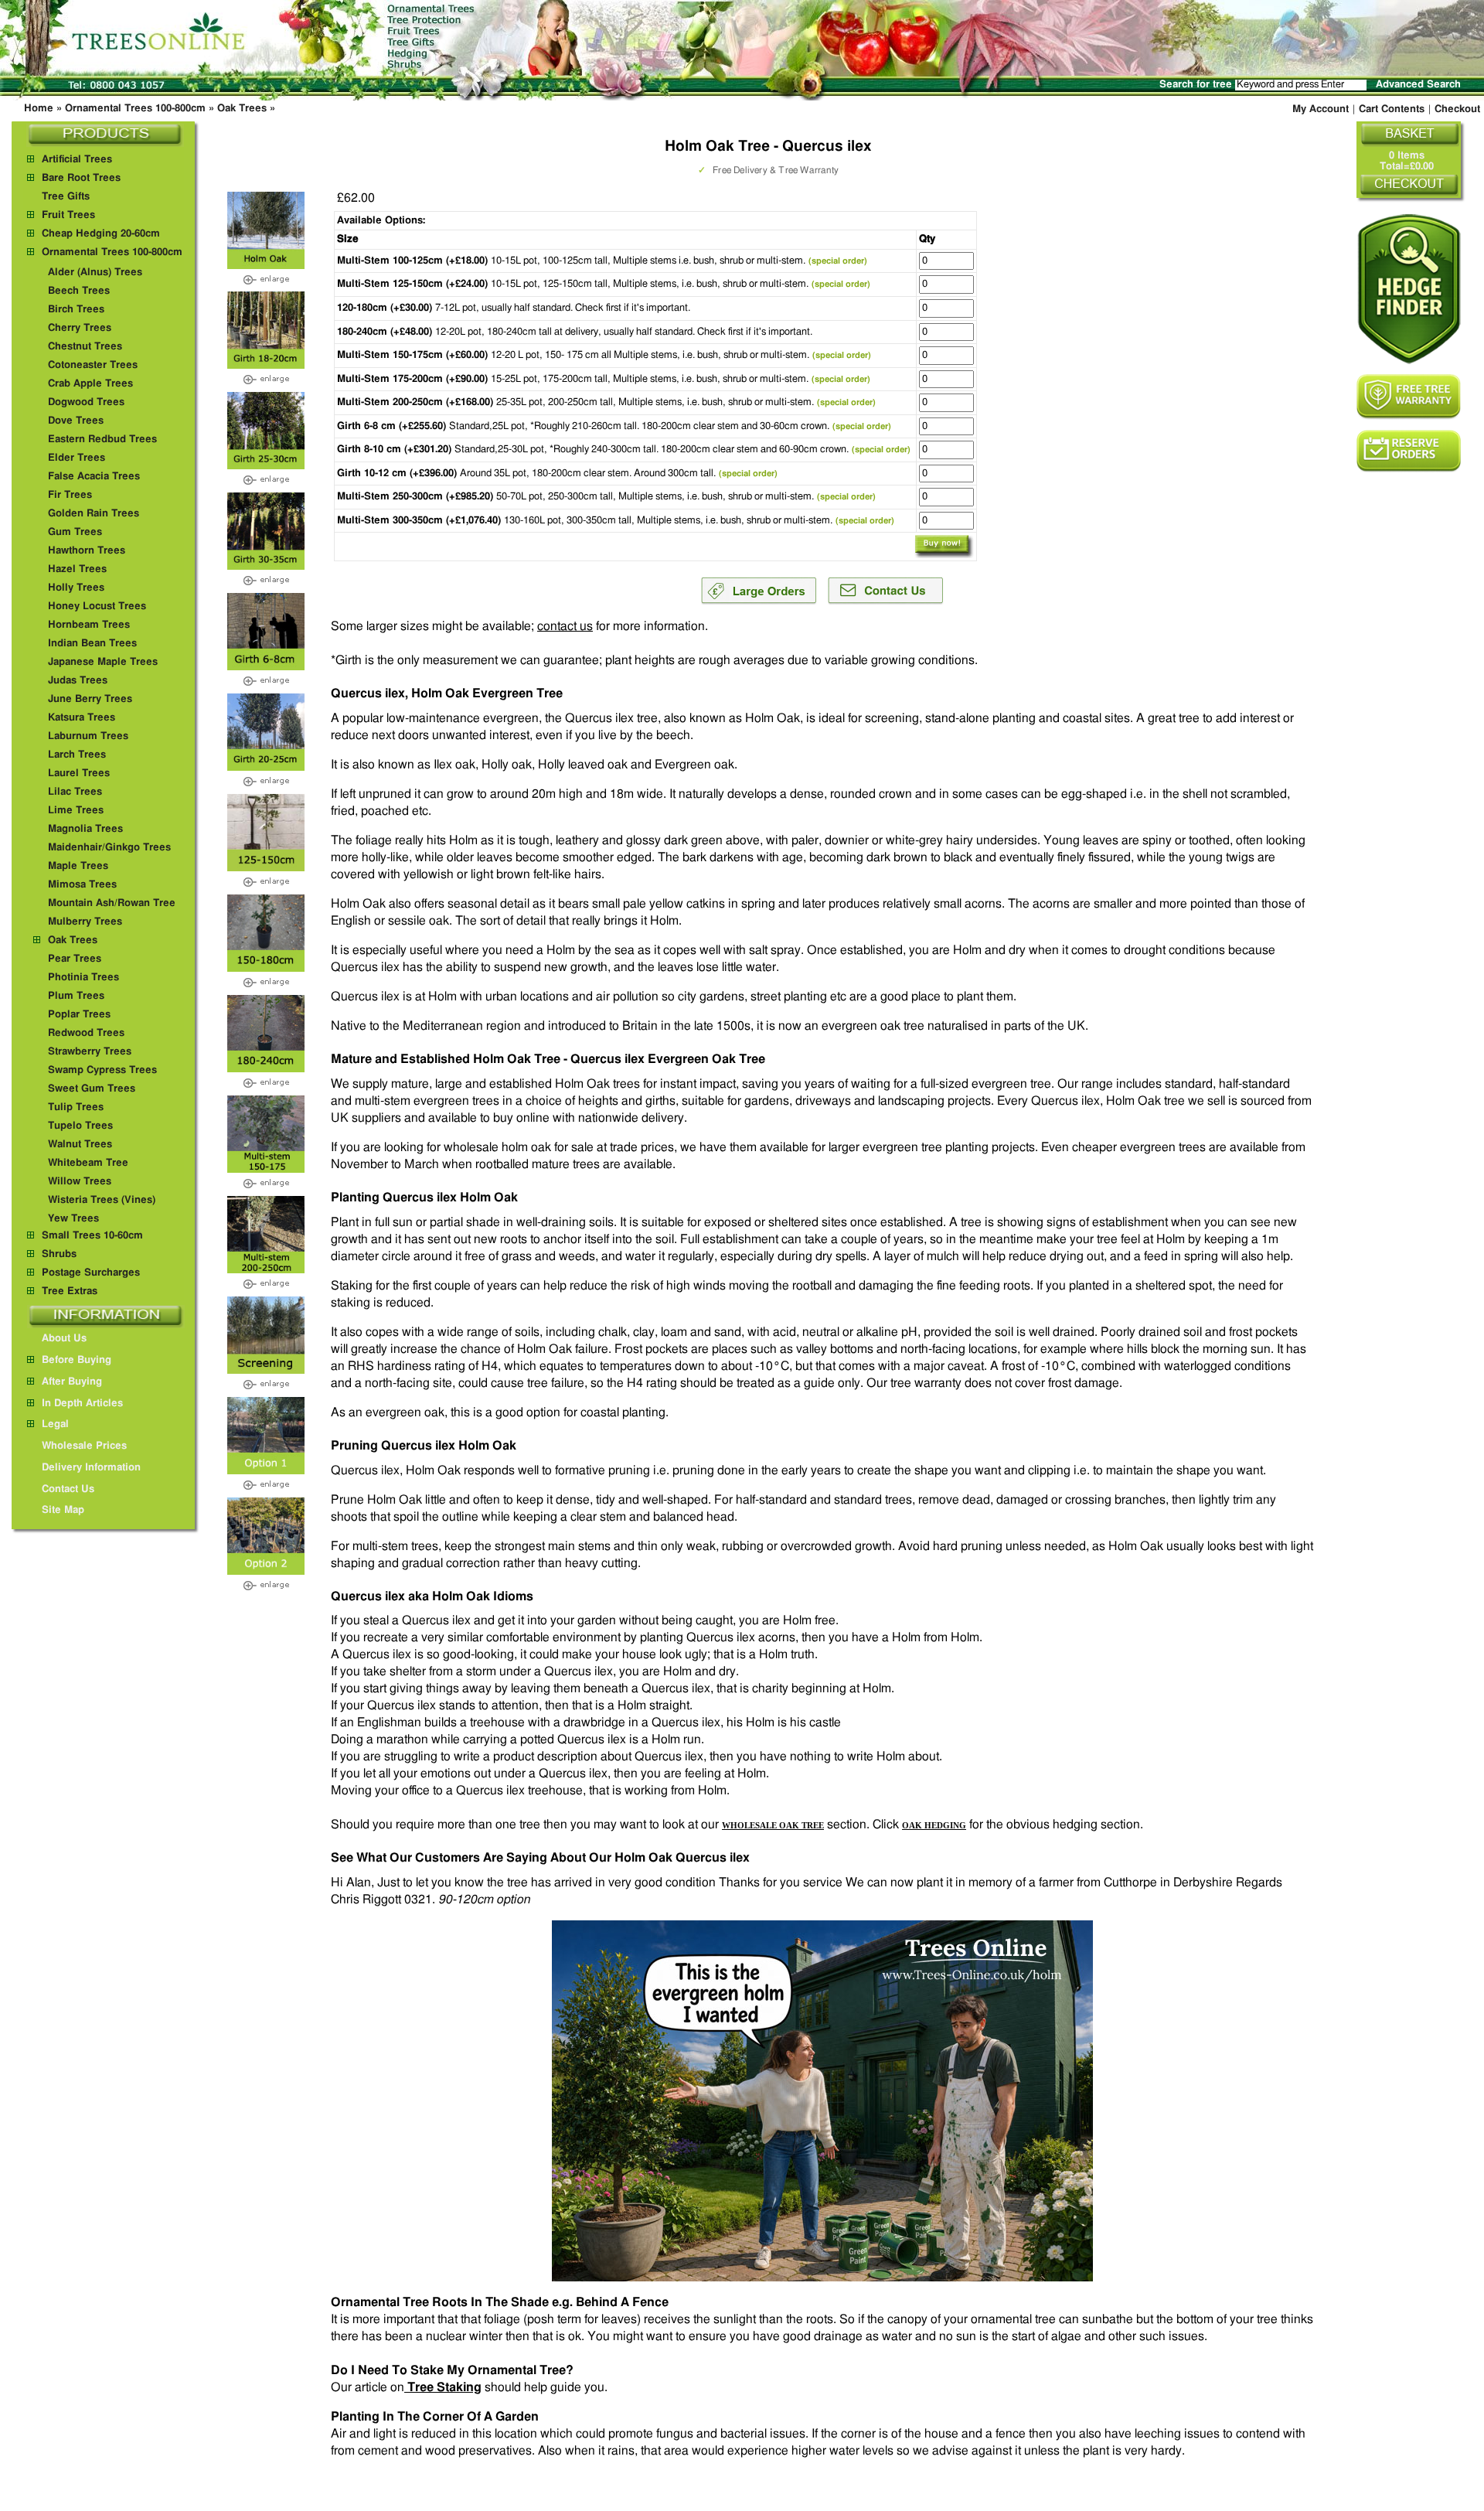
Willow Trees (80, 1182)
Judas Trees (78, 681)
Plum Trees (76, 996)
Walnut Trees (80, 1145)
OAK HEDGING (934, 1825)
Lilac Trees (75, 792)
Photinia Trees (83, 978)
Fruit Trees (68, 215)
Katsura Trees (82, 718)
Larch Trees (77, 755)
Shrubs (59, 1254)
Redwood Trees (86, 1033)
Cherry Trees (80, 328)
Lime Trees (76, 811)
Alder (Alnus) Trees (95, 273)
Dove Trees (76, 421)
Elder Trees (77, 458)
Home (39, 109)
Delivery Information (91, 1468)
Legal (55, 1424)
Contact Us (68, 1489)
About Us (64, 1339)
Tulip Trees (76, 1107)
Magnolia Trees (85, 829)
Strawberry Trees (90, 1052)
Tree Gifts (66, 197)
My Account (1321, 109)
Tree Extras (70, 1291)
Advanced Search (1418, 85)
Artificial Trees (77, 160)
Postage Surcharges (91, 1273)
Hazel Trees (77, 569)
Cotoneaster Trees (93, 365)
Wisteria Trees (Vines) (102, 1200)
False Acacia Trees (94, 477)
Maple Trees (78, 866)
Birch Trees (76, 310)
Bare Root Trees (81, 178)
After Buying (72, 1382)
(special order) (838, 261)
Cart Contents (1392, 109)
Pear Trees (75, 959)
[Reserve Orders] (1409, 451)
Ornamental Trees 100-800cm (135, 109)
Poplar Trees (79, 1015)
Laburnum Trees (88, 736)
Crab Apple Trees (90, 384)
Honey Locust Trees (97, 606)
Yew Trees (73, 1219)
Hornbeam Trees (89, 625)
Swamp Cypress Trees (102, 1070)
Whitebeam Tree (88, 1163)
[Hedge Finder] (1409, 289)
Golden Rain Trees (94, 514)
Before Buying (77, 1360)
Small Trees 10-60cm (92, 1236)
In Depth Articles (82, 1404)
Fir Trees (70, 495)
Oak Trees (242, 109)
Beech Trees (79, 291)
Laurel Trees (79, 773)
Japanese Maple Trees (103, 662)
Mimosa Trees (82, 885)
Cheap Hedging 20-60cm (101, 234)
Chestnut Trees (85, 347)
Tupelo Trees (80, 1126)
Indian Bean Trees (92, 644)
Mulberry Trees (85, 922)
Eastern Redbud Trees (102, 440)
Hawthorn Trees (87, 551)
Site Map (63, 1510)
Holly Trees (76, 588)
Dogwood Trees (86, 402)
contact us (565, 626)
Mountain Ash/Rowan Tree (112, 903)
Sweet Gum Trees (92, 1089)
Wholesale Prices (84, 1446)
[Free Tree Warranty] (1409, 397)
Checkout (1457, 109)
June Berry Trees (90, 699)
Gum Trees (75, 532)
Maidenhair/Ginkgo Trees (109, 848)
